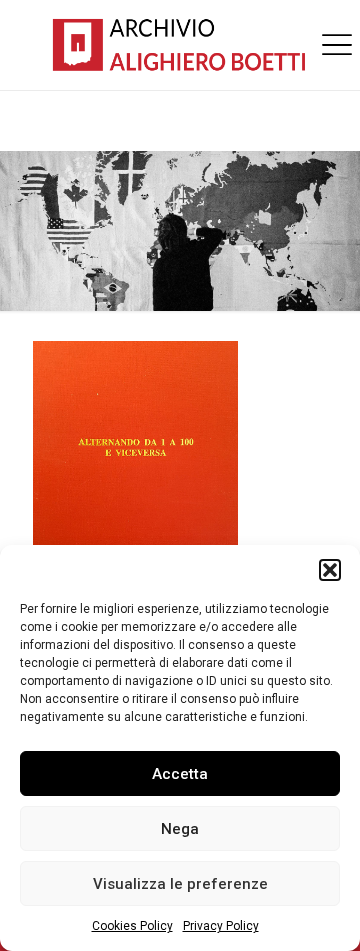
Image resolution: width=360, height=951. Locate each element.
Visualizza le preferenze (180, 884)
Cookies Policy (132, 926)
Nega (180, 829)
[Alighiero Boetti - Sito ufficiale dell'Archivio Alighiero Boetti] (180, 45)
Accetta (180, 774)
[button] (330, 570)
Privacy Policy (221, 926)
